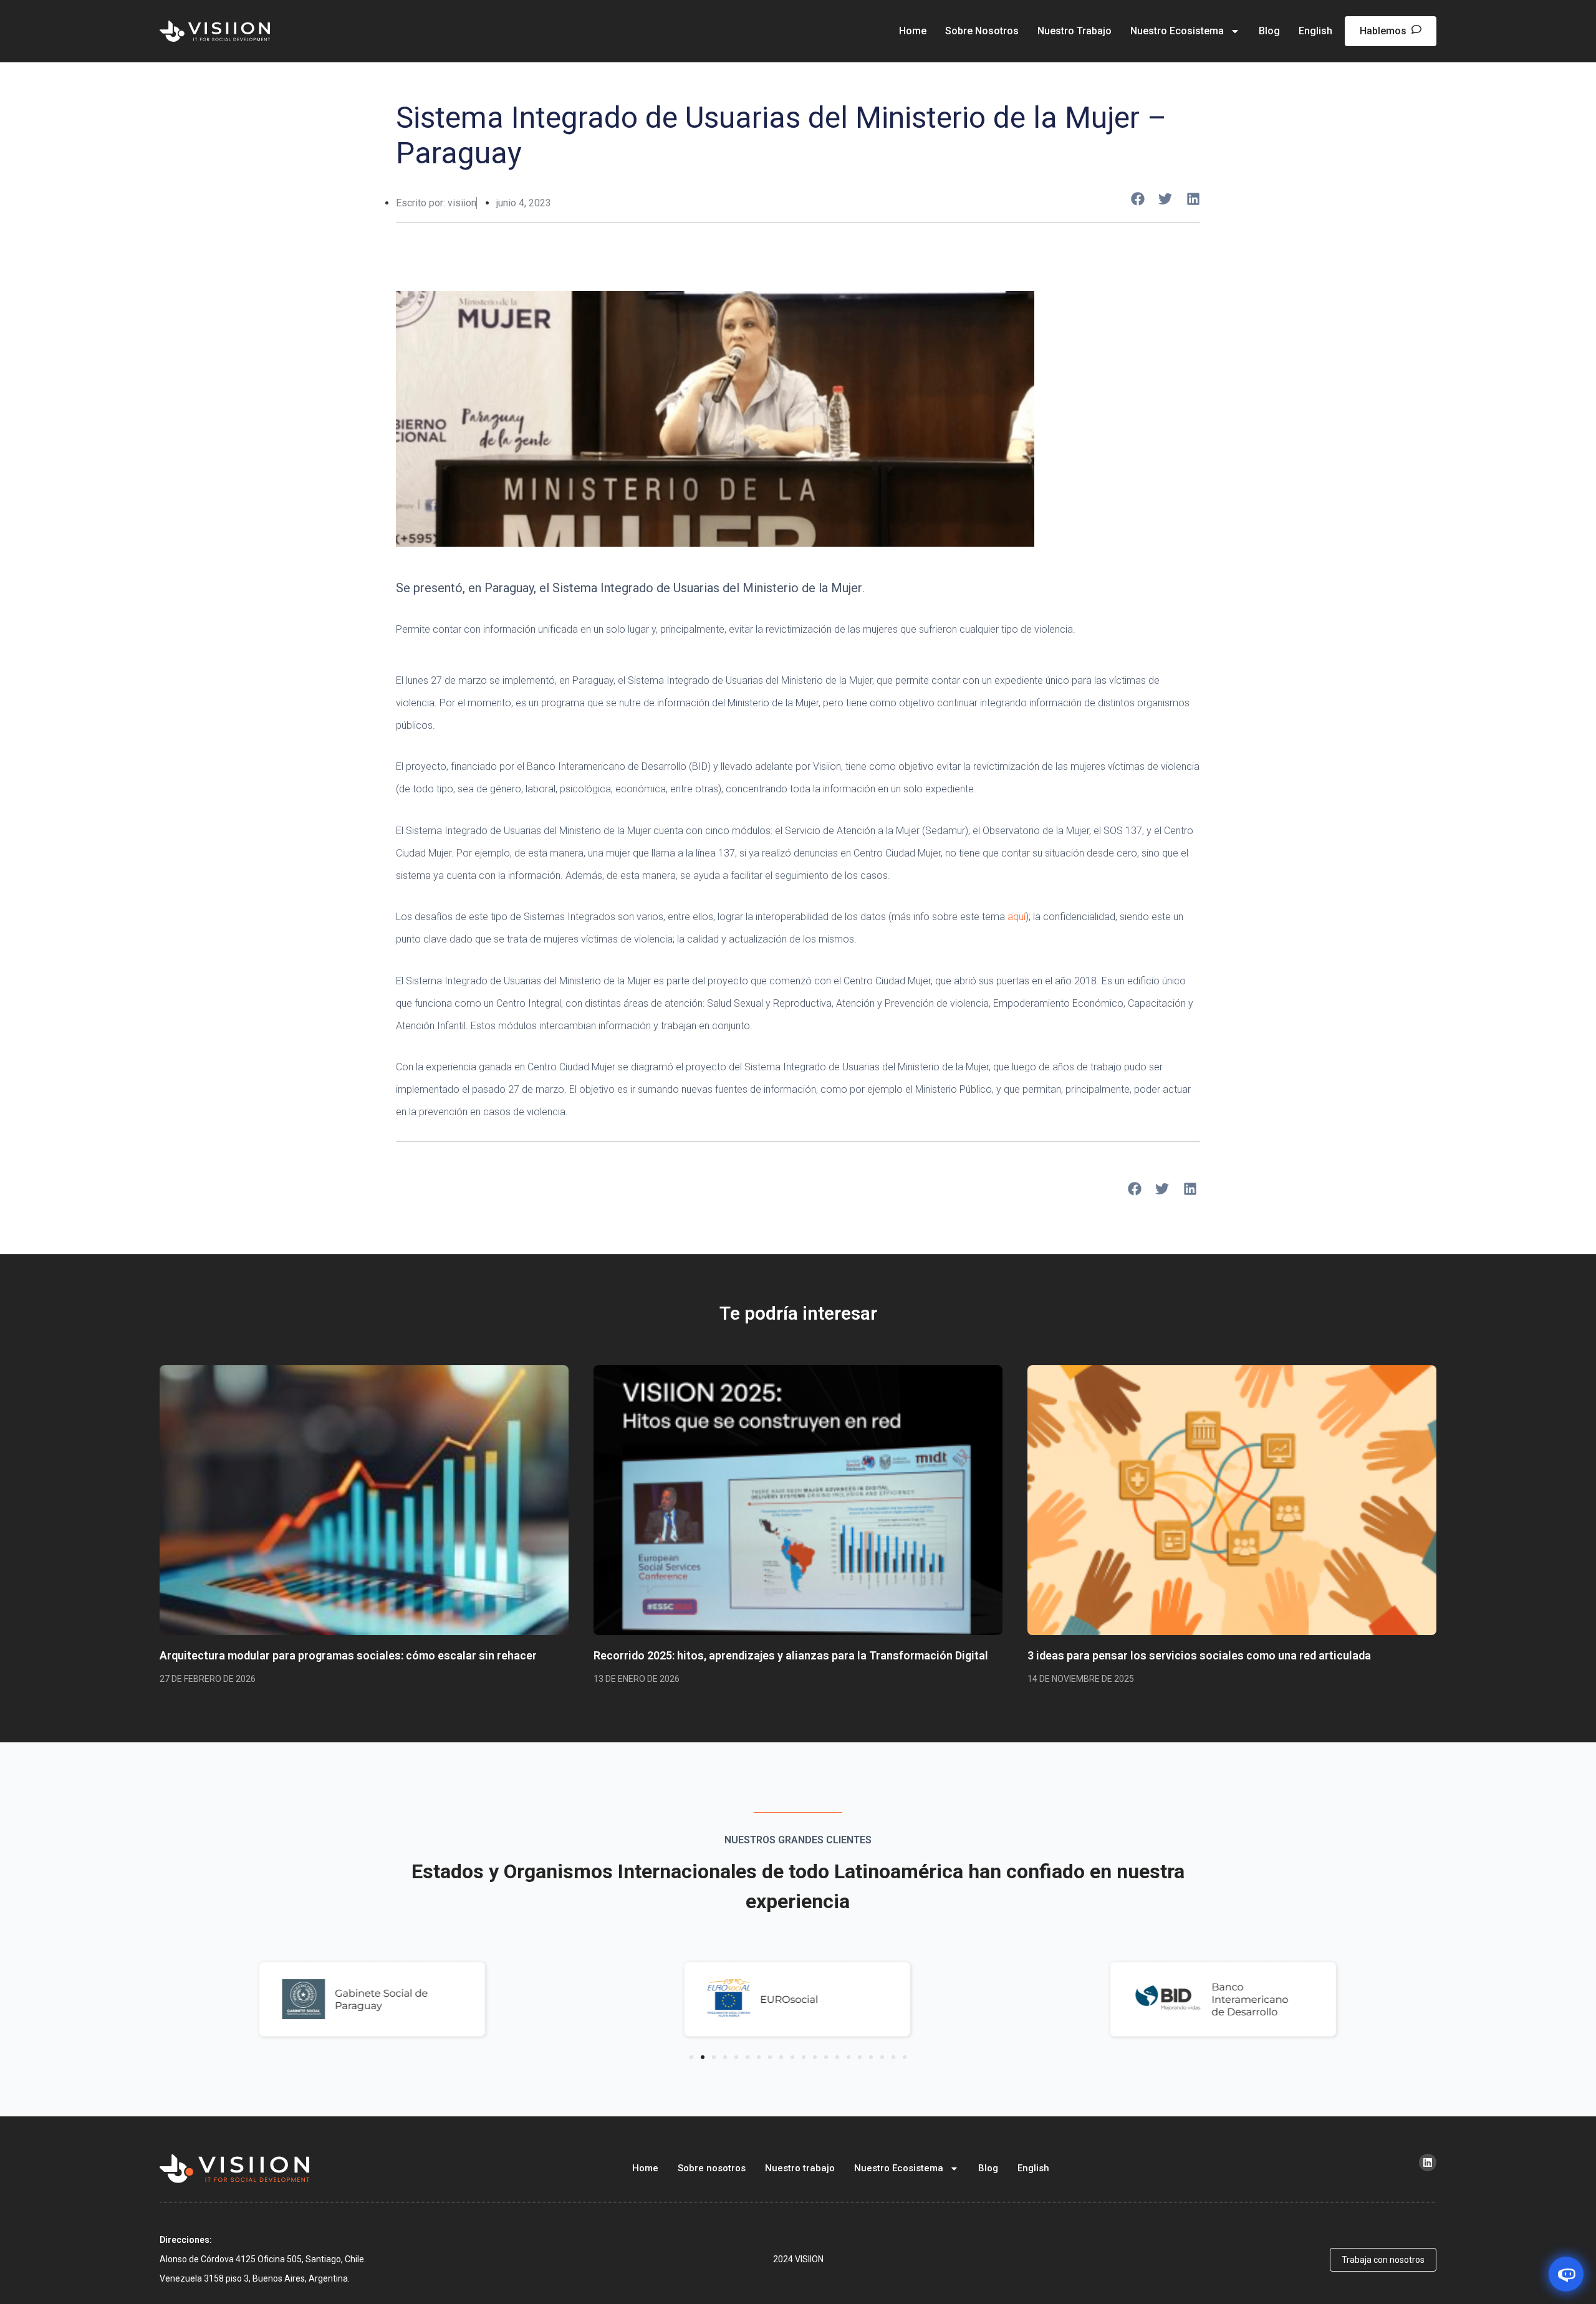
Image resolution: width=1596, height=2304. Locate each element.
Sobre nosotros (982, 31)
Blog (1269, 31)
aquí (1017, 917)
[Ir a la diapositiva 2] (703, 2057)
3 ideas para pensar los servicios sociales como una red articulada (1199, 1655)
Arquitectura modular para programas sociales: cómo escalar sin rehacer (348, 1655)
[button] (1138, 199)
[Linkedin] (1428, 2162)
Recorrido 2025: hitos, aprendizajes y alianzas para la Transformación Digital (791, 1655)
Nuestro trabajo (1074, 31)
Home (913, 31)
